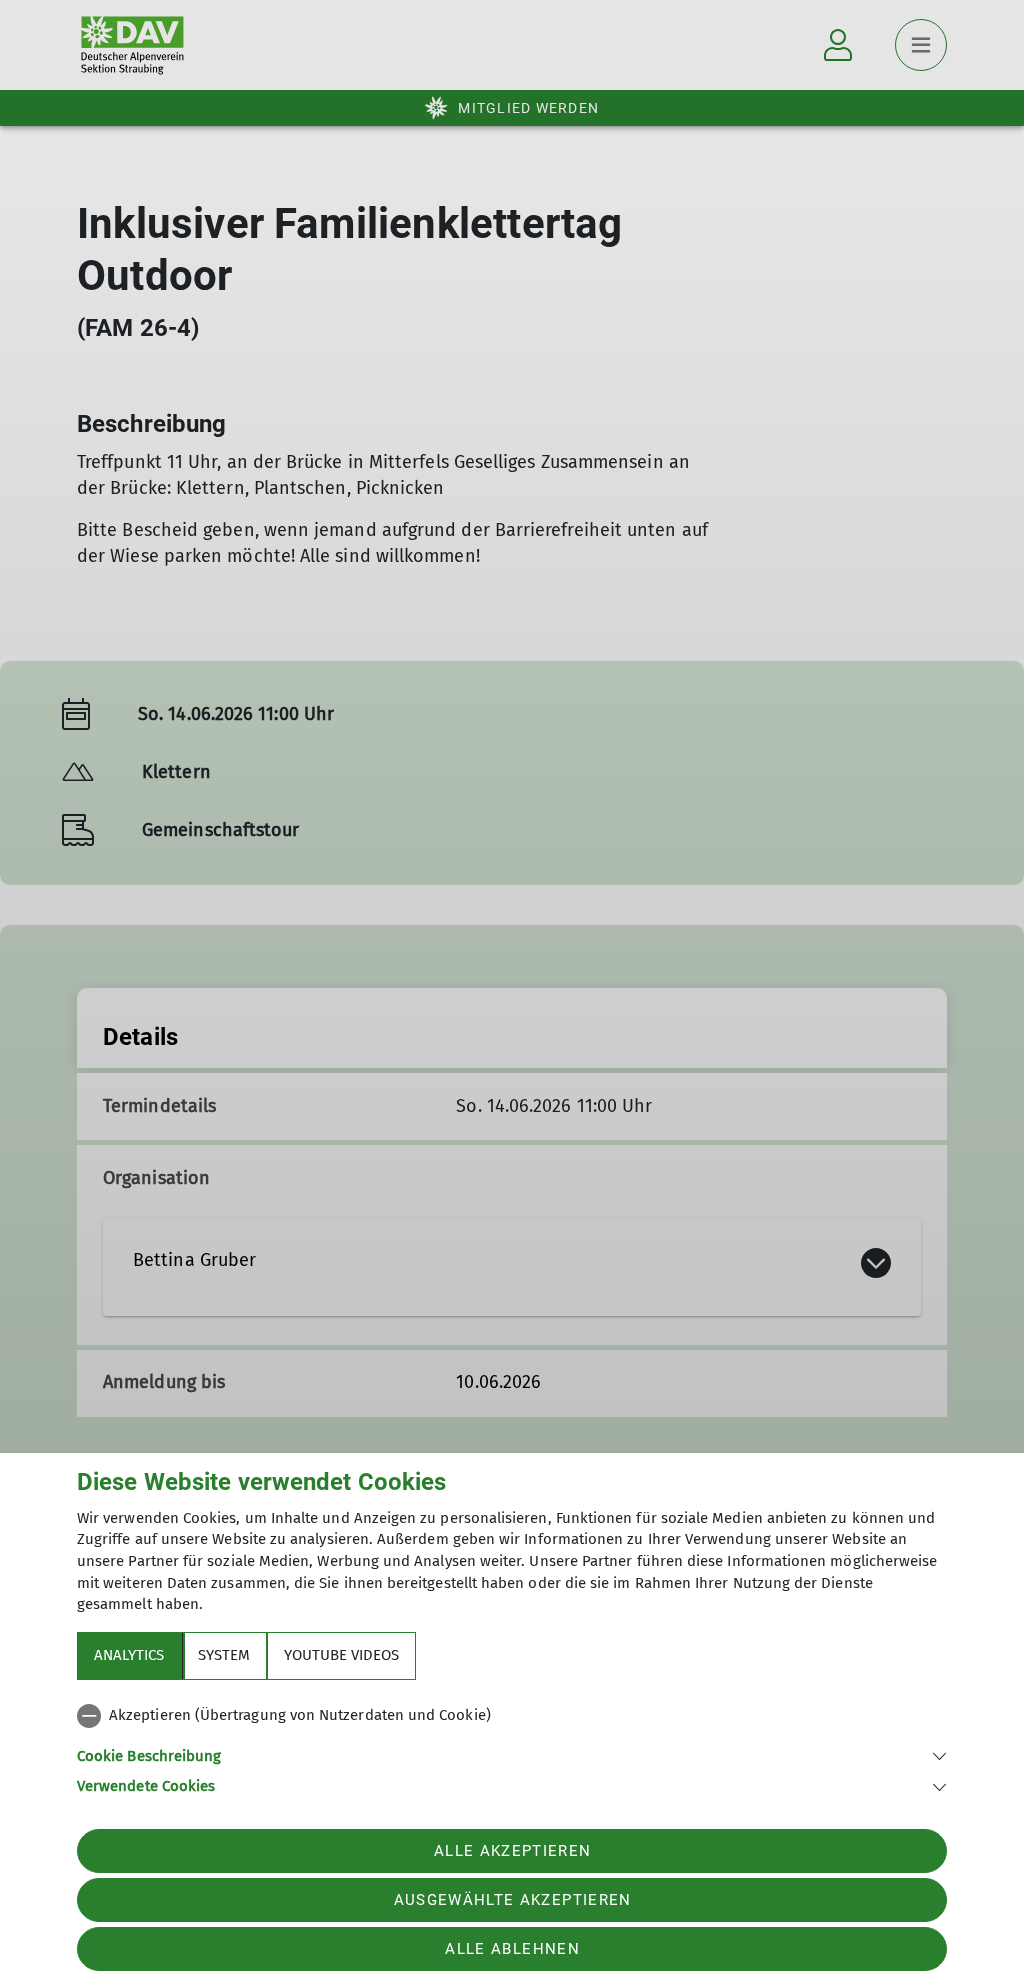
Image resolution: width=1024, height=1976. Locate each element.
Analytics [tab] (129, 1655)
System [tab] (224, 1655)
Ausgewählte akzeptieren (513, 1900)
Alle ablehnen (512, 1949)
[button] (512, 1754)
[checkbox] (512, 1716)
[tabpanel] (512, 1747)
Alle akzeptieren (512, 1851)
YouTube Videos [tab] (341, 1655)
